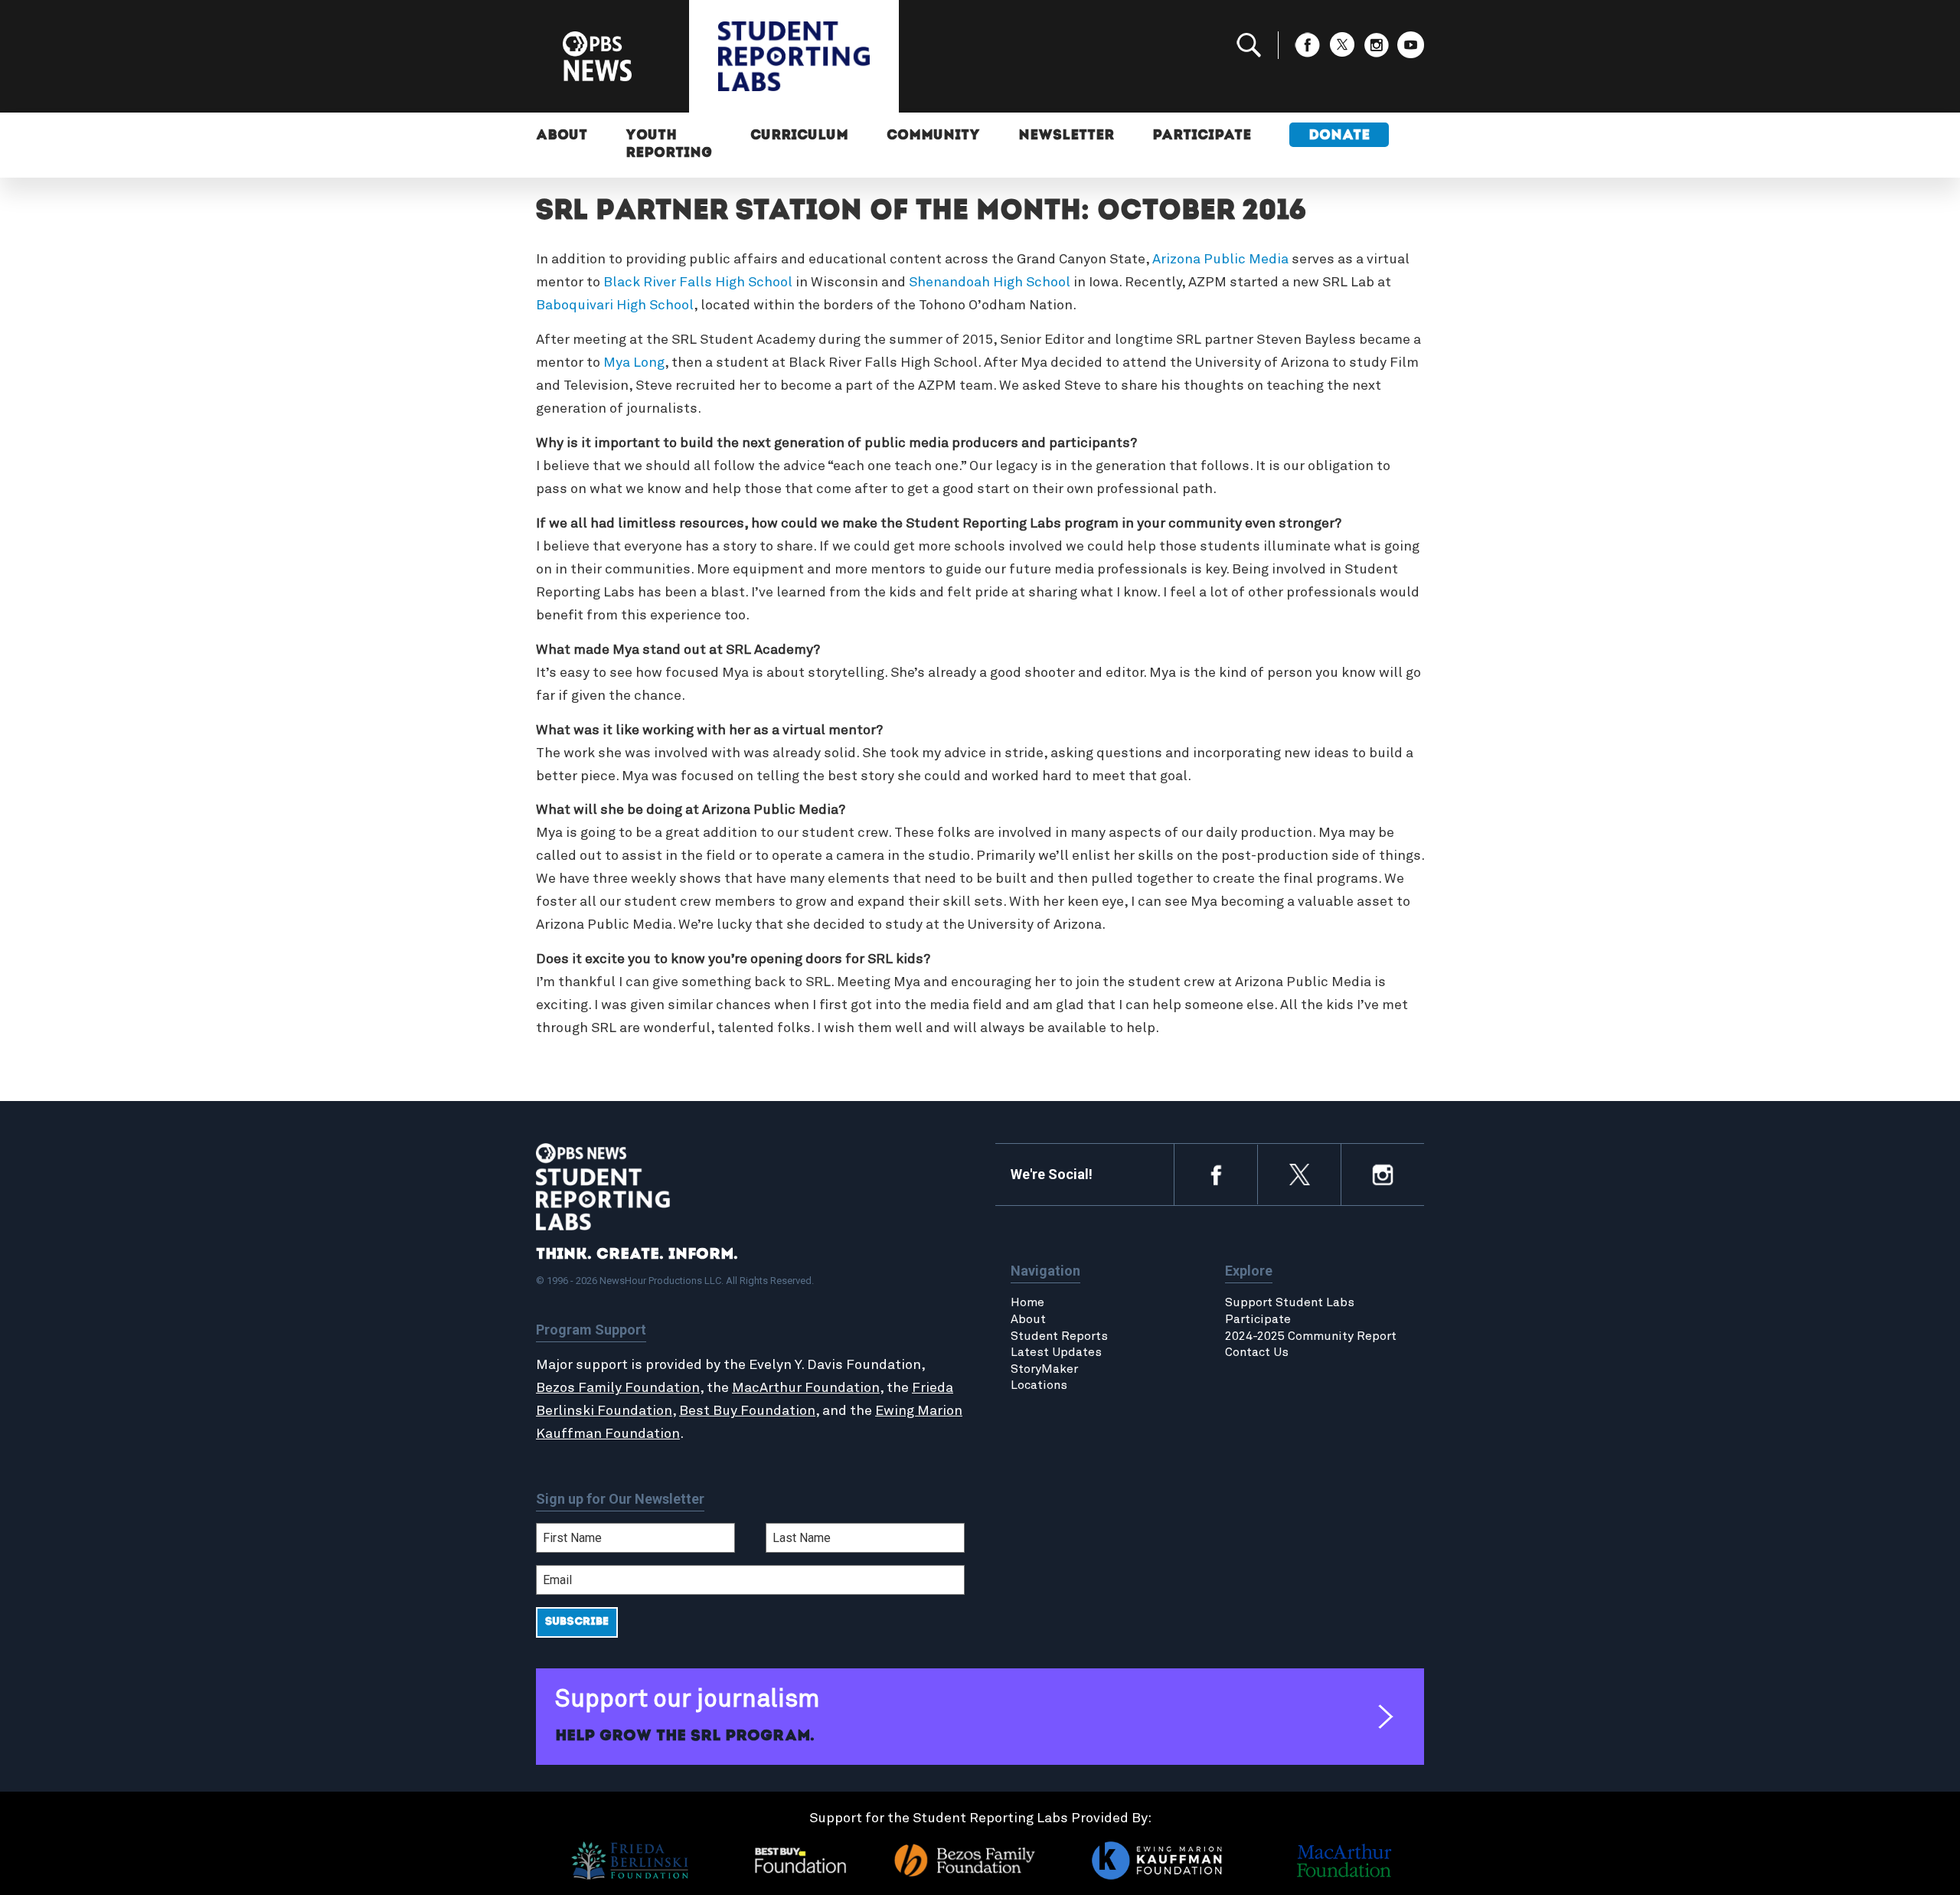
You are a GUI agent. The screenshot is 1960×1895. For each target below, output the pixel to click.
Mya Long (634, 363)
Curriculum (799, 136)
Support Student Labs (1290, 1302)
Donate (1339, 136)
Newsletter (1066, 136)
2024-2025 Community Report (1311, 1336)
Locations (1039, 1385)
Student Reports (1059, 1336)
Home (1027, 1302)
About (562, 136)
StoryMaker (1044, 1369)
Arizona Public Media (1220, 260)
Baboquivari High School (615, 305)
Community (933, 136)
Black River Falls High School (698, 283)
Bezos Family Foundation (618, 1388)
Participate (1202, 136)
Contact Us (1257, 1352)
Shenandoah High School (990, 283)
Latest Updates (1056, 1352)
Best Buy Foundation (747, 1411)
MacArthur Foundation (806, 1388)
